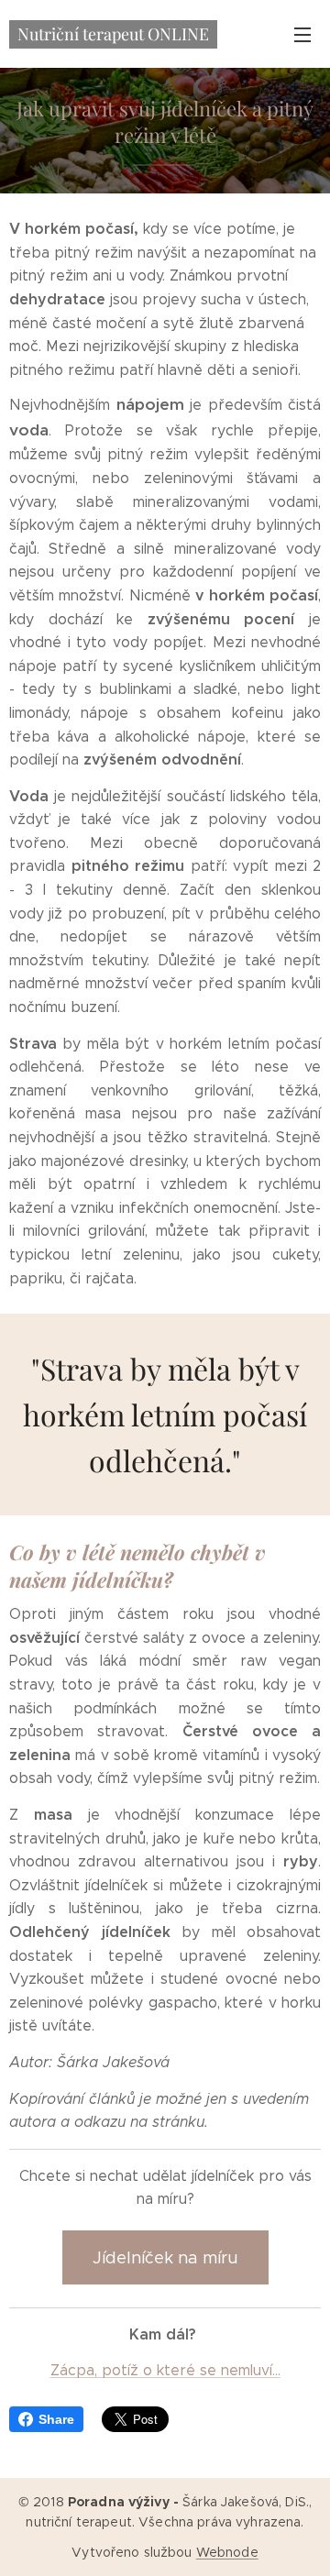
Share (56, 2419)
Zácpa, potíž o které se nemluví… (165, 2370)
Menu (302, 34)
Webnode (227, 2552)
